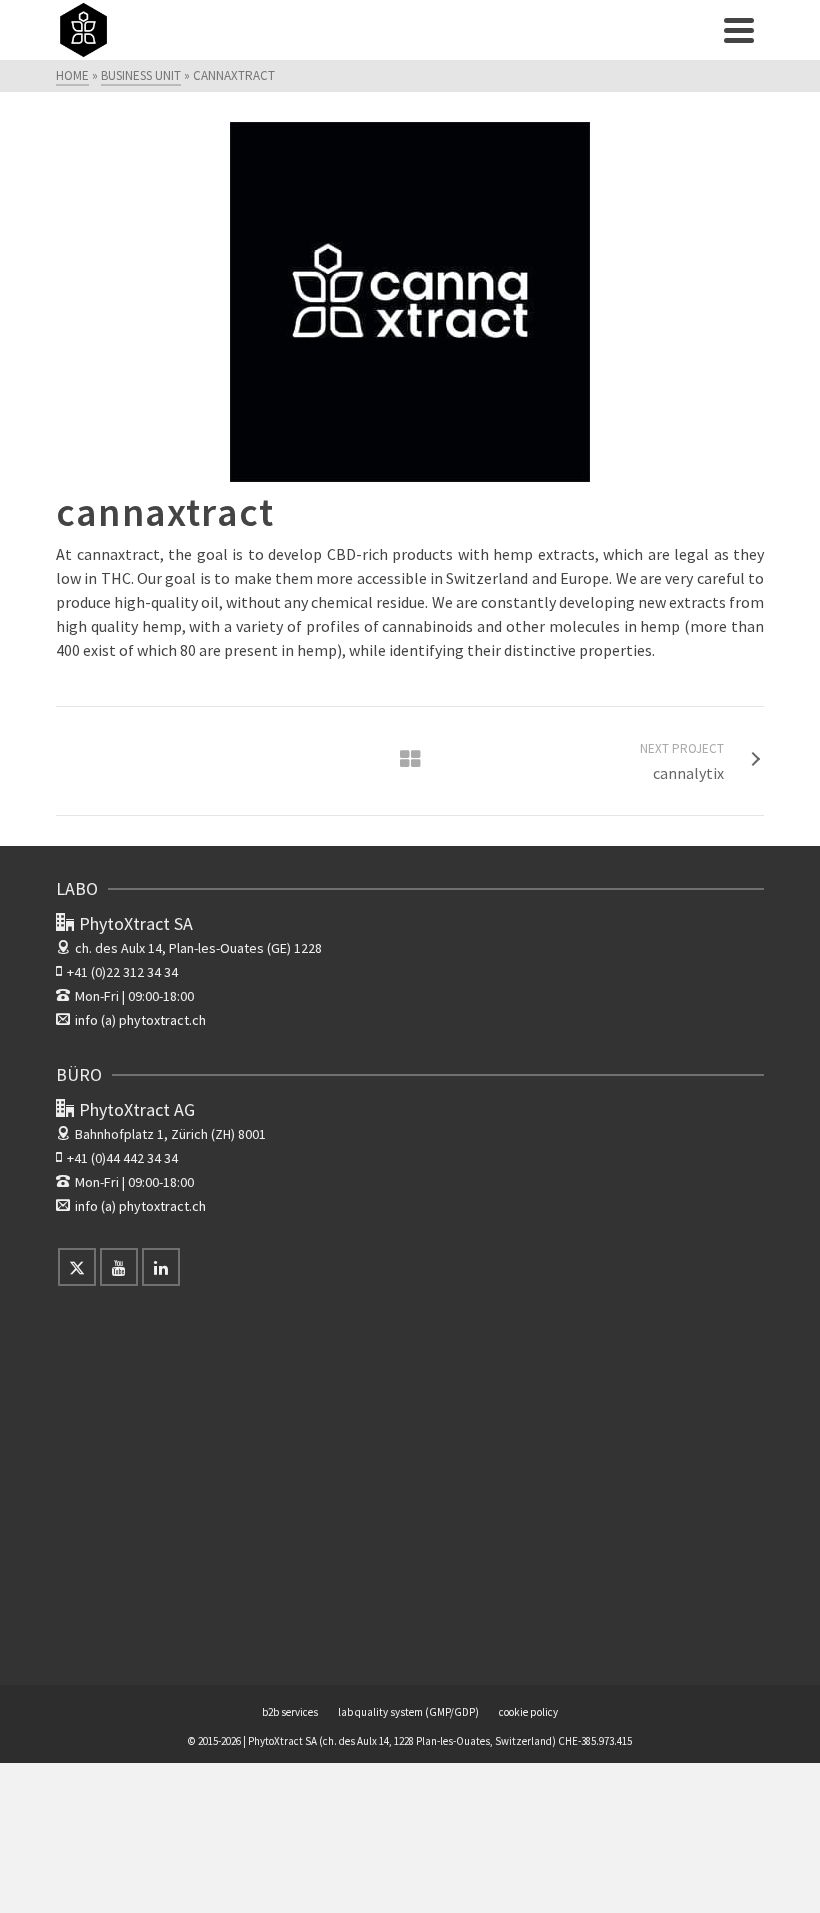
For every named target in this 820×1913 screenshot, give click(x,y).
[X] (77, 1267)
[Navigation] (739, 30)
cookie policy (528, 1712)
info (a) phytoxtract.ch (140, 1020)
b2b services (290, 1712)
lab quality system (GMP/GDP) (408, 1712)
